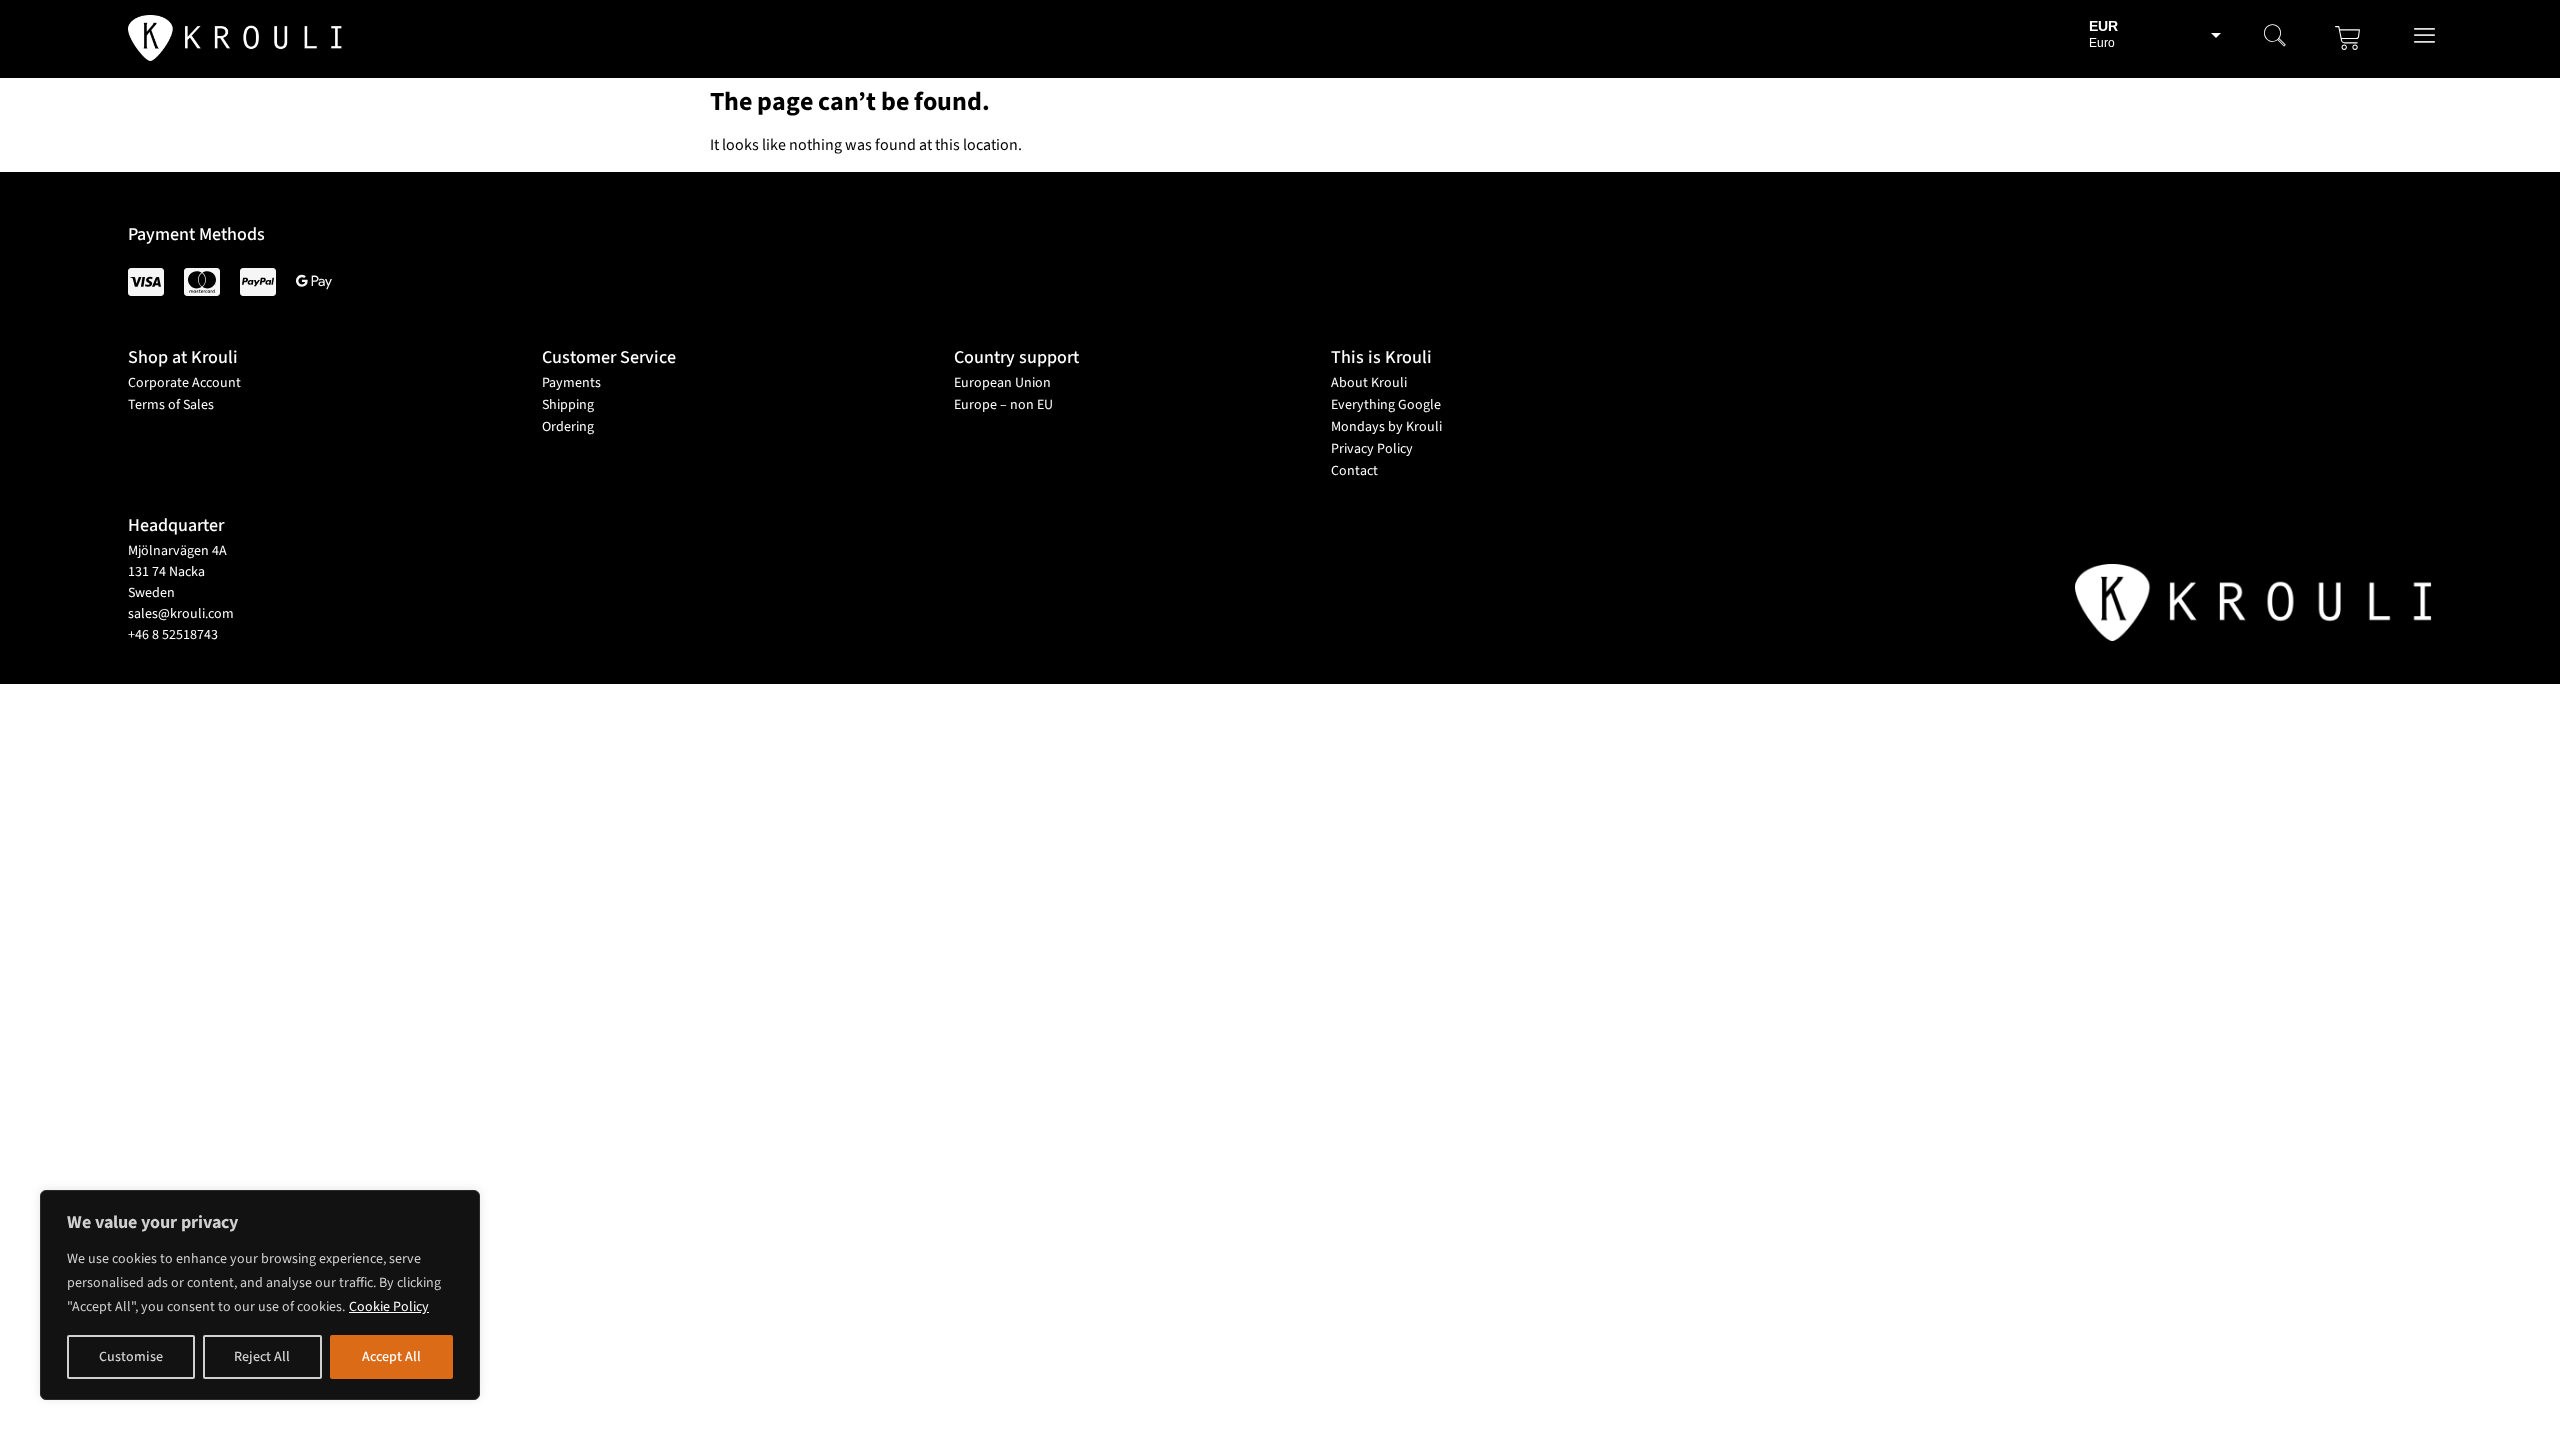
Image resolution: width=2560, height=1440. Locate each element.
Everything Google (1386, 405)
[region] (260, 1295)
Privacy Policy (1372, 449)
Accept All (391, 1357)
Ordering (568, 427)
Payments (571, 383)
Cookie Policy (389, 1307)
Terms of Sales (171, 405)
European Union (1002, 383)
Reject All (262, 1357)
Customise (131, 1357)
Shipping (568, 405)
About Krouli (1369, 383)
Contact (1354, 471)
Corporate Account (184, 383)
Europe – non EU (1003, 405)
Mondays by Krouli (1386, 427)
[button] (2275, 38)
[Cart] (2348, 38)
